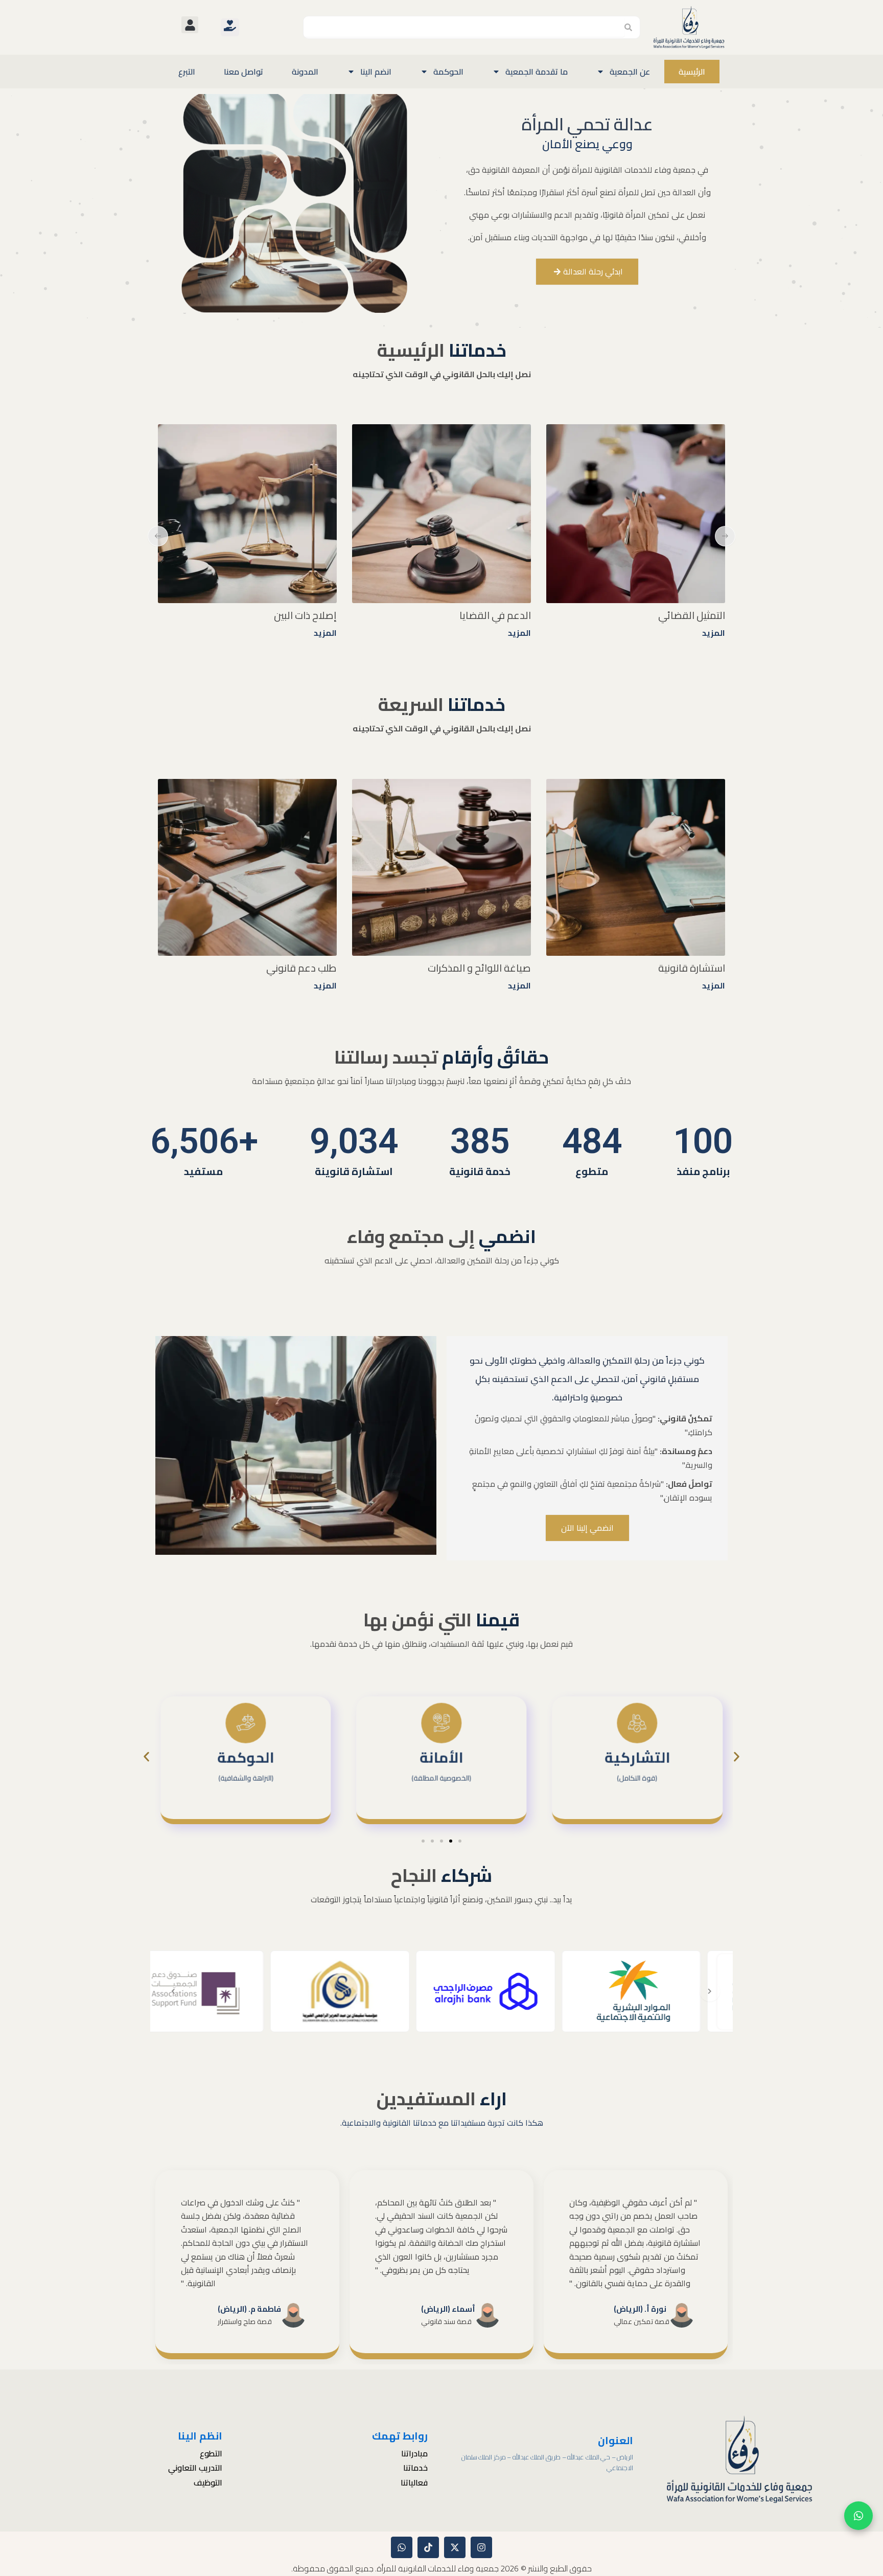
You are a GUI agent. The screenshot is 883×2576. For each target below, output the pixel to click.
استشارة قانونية (692, 968)
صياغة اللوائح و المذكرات (479, 968)
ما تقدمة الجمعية (537, 72)
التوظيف (208, 2483)
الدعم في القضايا (689, 615)
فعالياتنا (414, 2483)
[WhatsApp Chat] (858, 2516)
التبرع (187, 72)
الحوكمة (448, 72)
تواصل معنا (243, 72)
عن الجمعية (630, 72)
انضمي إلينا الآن (587, 1528)
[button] (190, 25)
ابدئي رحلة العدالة (593, 271)
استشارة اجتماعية (300, 615)
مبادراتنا (414, 2454)
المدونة (305, 72)
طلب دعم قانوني (301, 968)
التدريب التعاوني (195, 2468)
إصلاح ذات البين (499, 615)
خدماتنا (415, 2468)
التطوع (211, 2454)
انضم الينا (376, 72)
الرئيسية (692, 72)
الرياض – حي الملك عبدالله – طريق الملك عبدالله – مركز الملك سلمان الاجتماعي (548, 2462)
